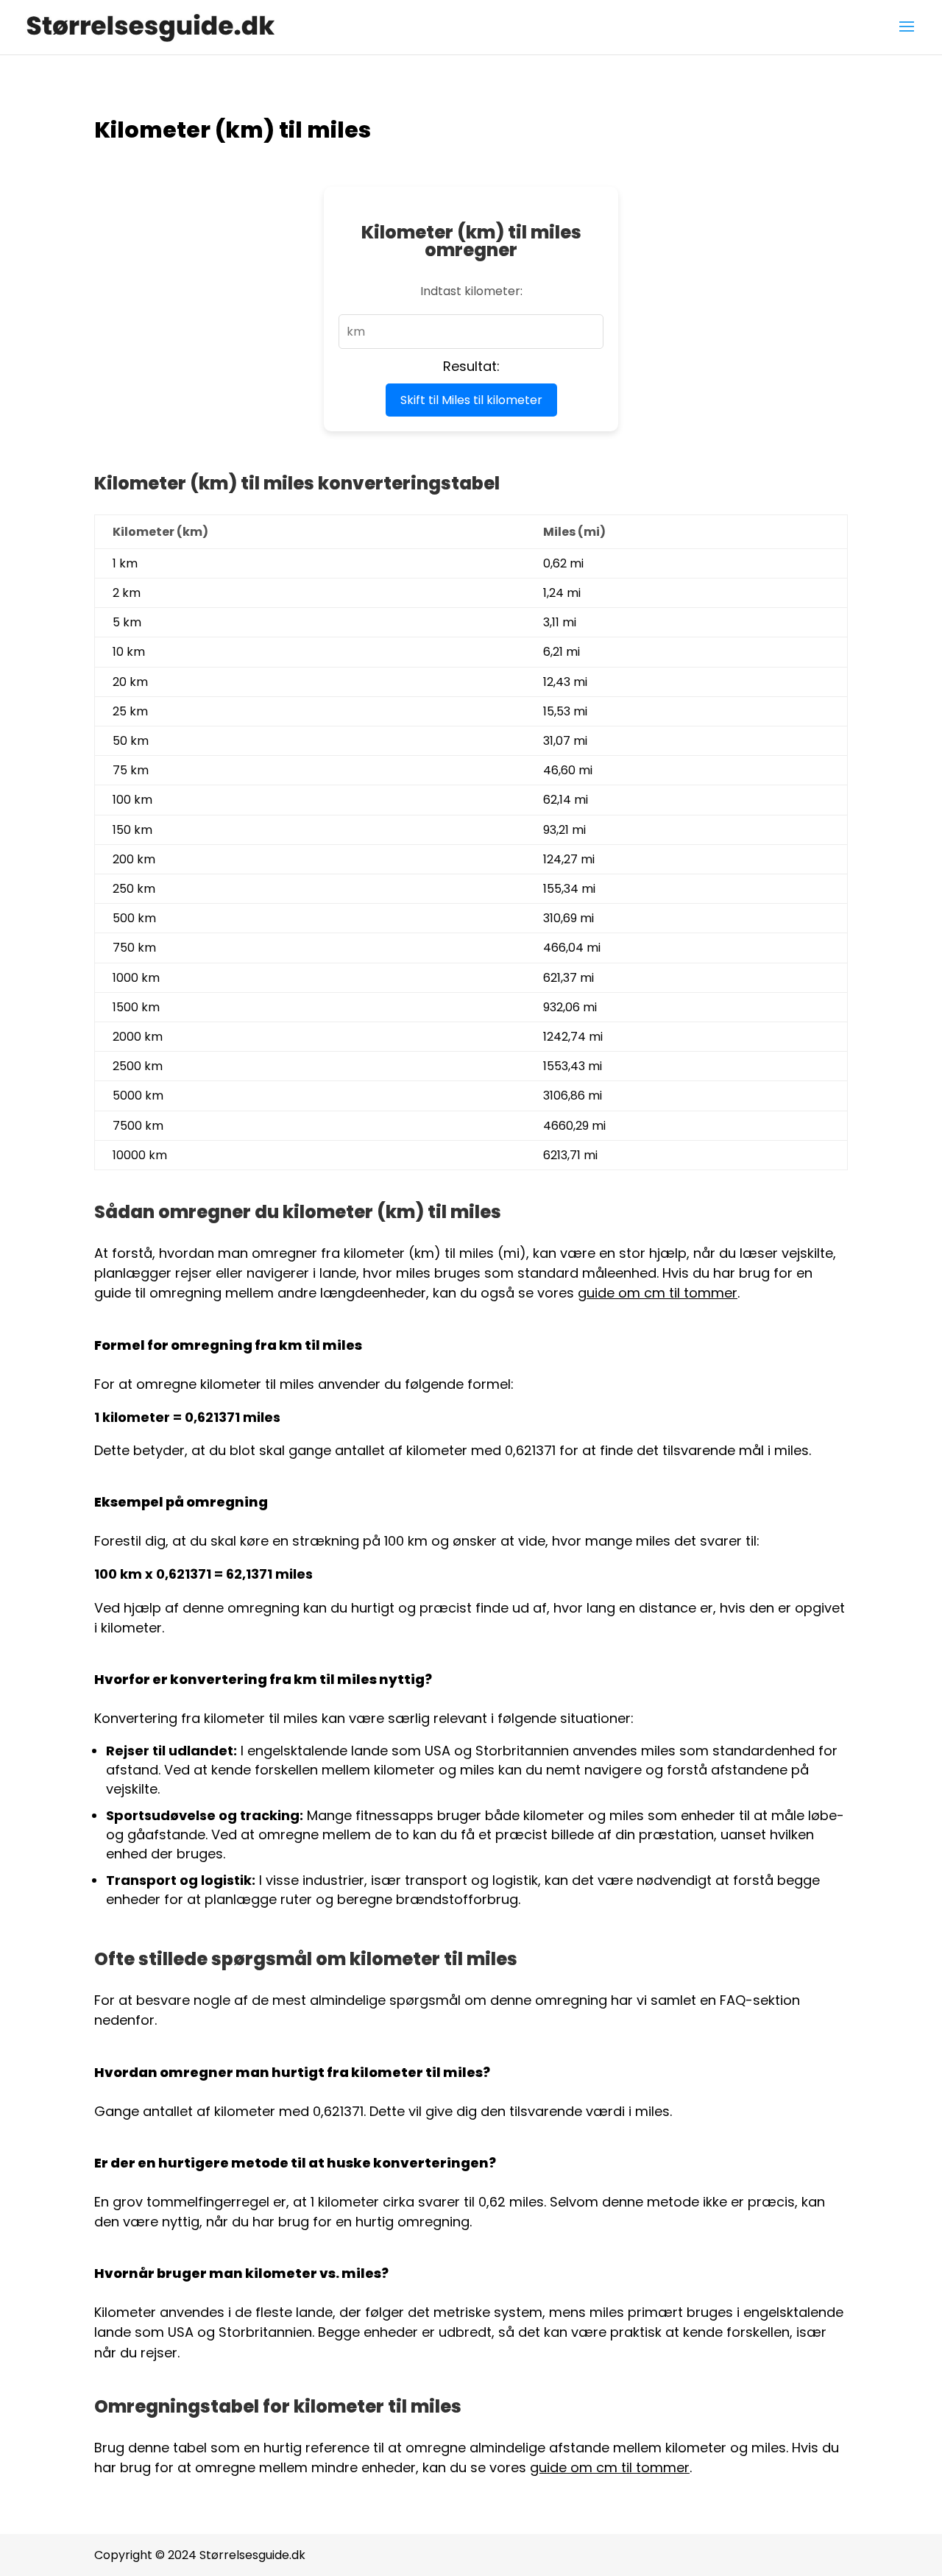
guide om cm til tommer (658, 1293)
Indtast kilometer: (471, 291)
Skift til (471, 400)
